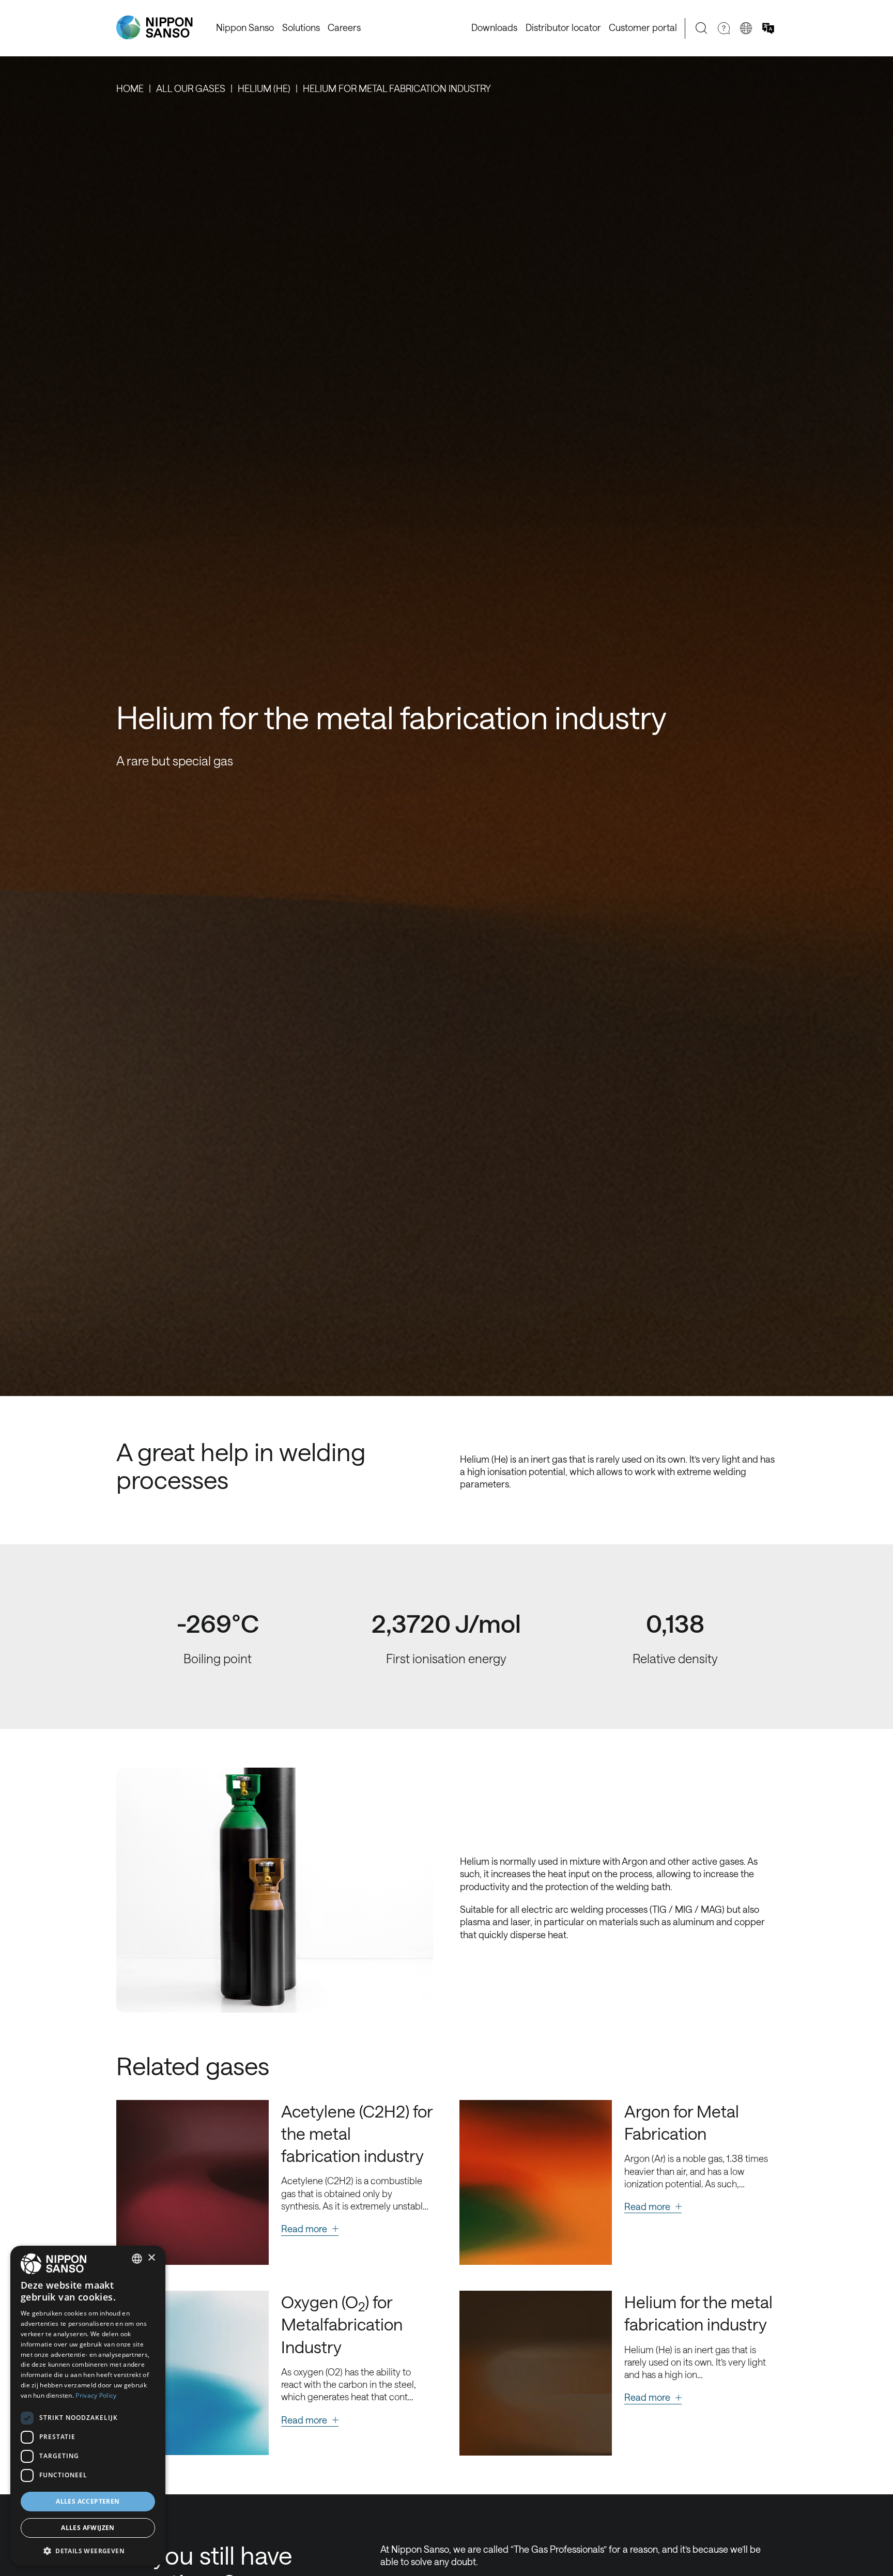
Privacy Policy (96, 2395)
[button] (88, 2550)
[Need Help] (724, 28)
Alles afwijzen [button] (88, 2528)
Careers (344, 27)
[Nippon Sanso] (155, 28)
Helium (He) (264, 88)
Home (130, 88)
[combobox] (137, 2259)
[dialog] (88, 2406)
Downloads (494, 27)
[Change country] (746, 28)
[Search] (702, 28)
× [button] (151, 2258)
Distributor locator (563, 27)
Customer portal (643, 27)
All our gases (191, 88)
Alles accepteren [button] (88, 2501)
